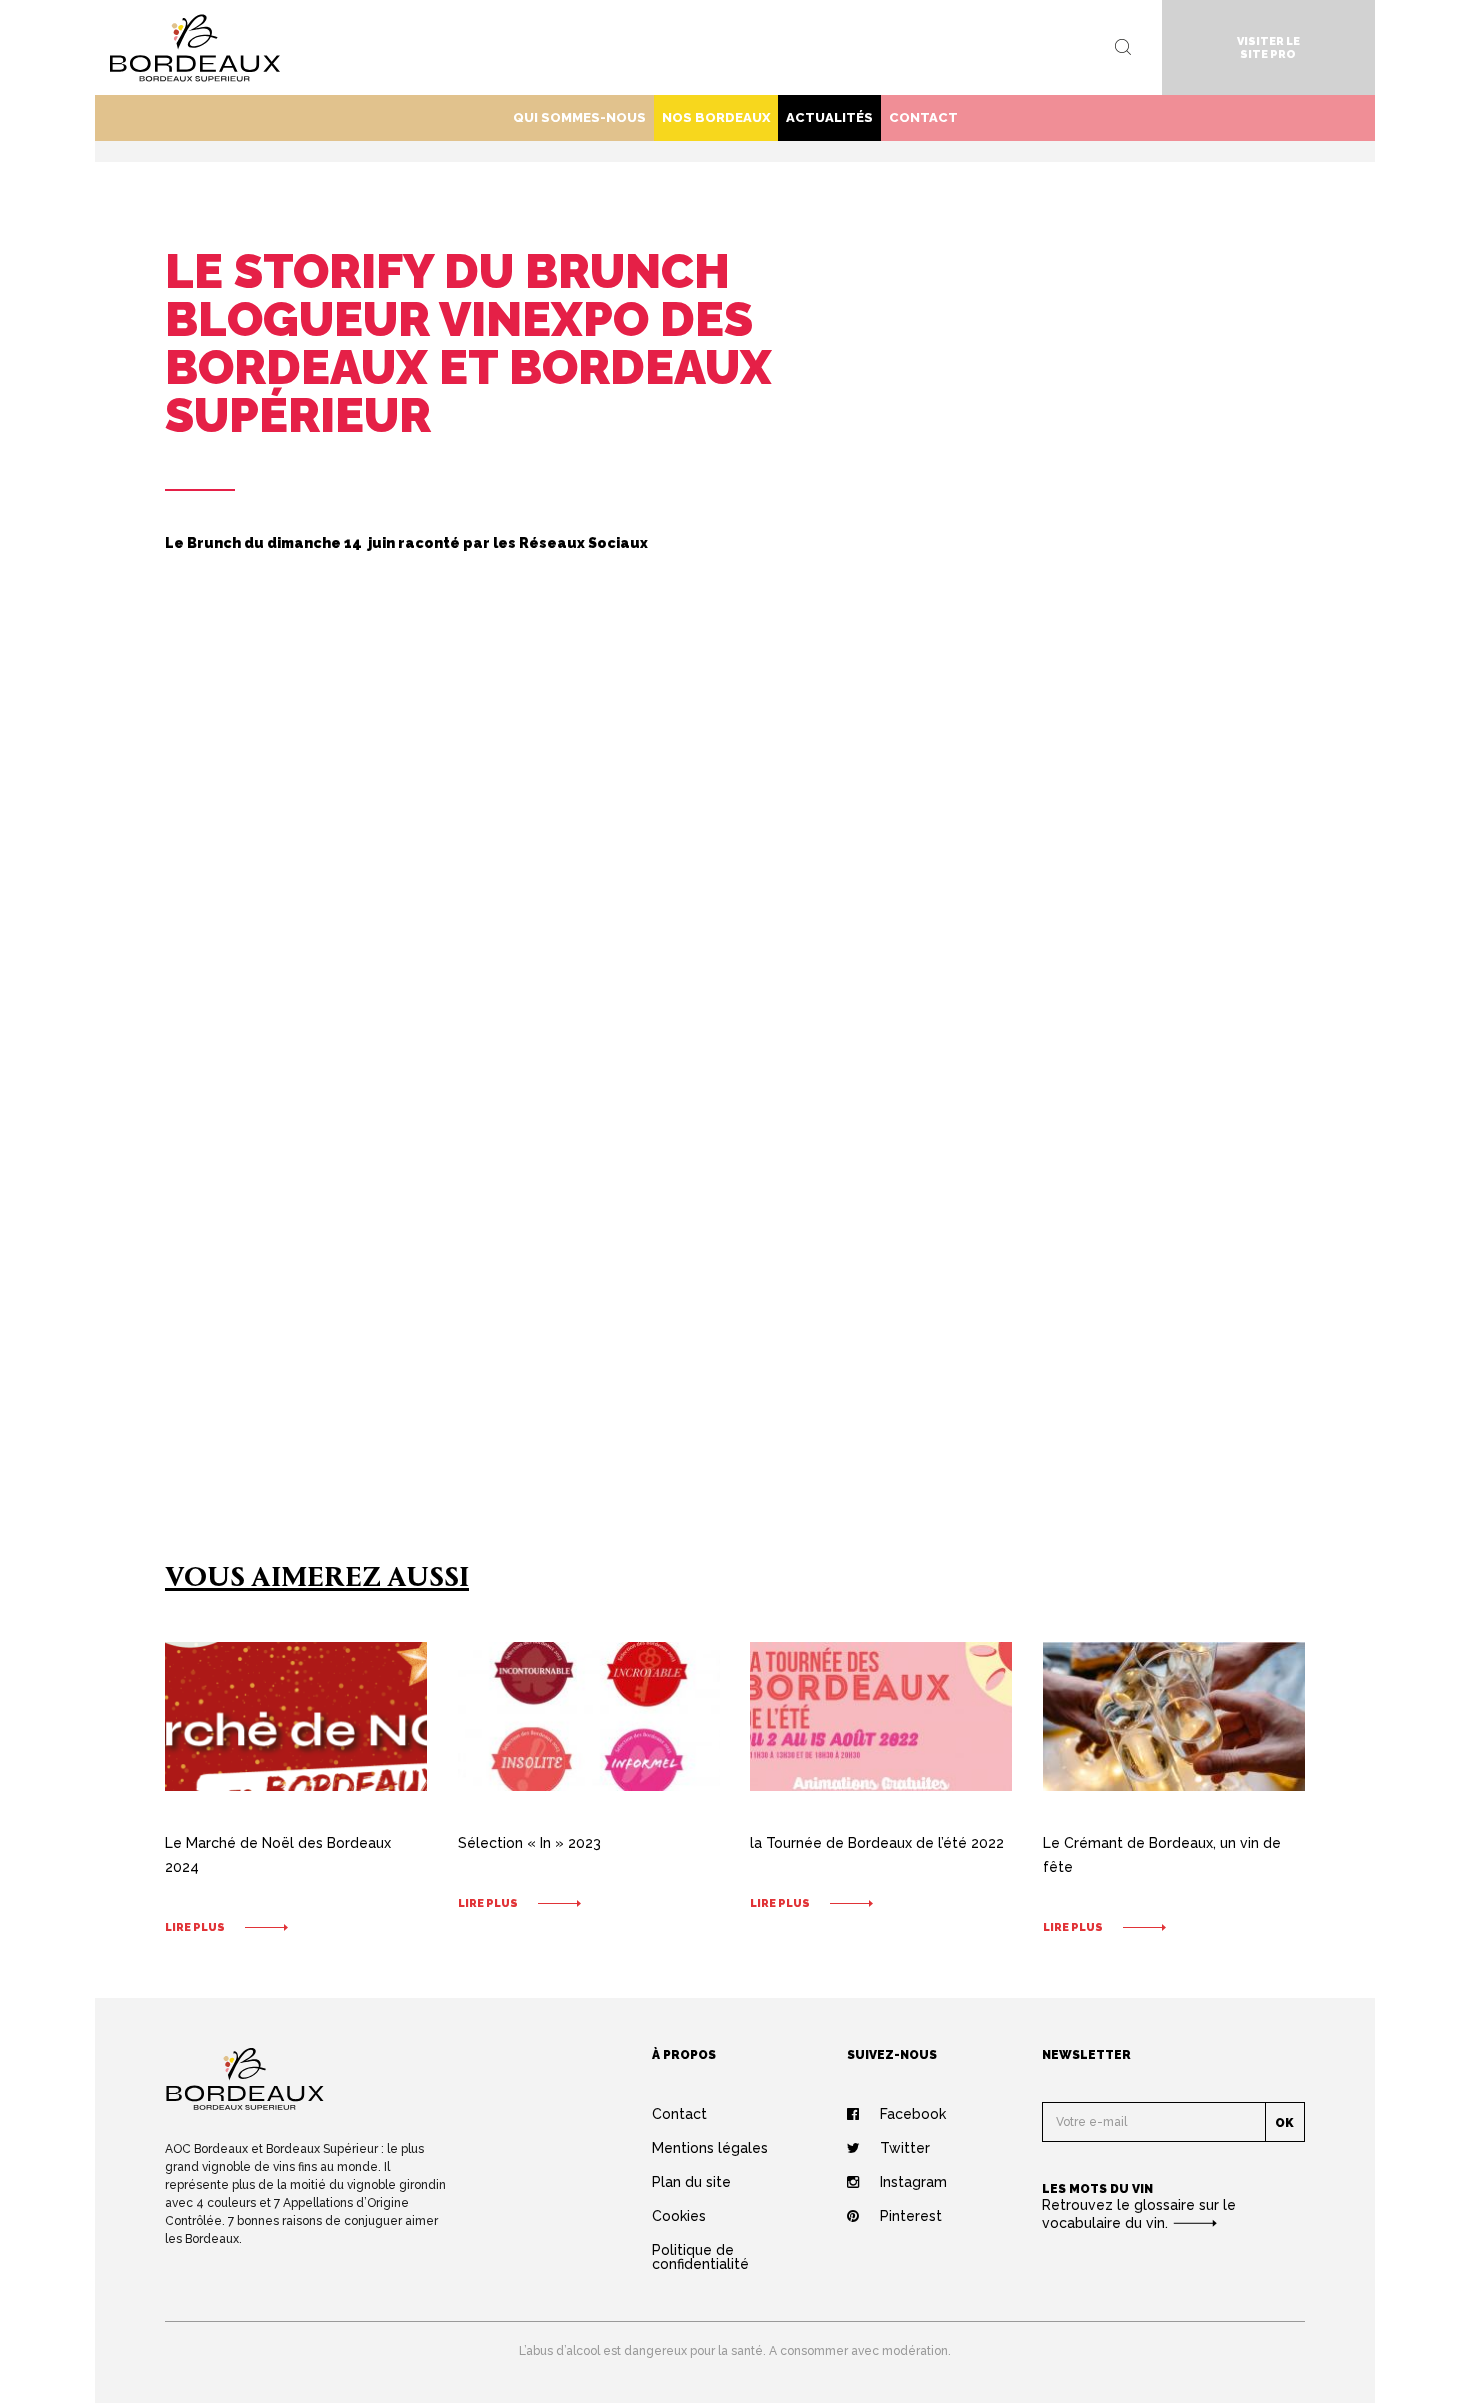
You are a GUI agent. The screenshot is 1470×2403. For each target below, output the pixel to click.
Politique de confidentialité (700, 2257)
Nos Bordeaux (716, 117)
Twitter (905, 2148)
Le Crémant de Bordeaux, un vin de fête (1162, 1855)
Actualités (829, 117)
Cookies (679, 2216)
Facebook (913, 2114)
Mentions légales (710, 2148)
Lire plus (195, 1927)
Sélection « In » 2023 (529, 1843)
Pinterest (911, 2216)
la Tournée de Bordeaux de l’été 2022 (877, 1843)
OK (1284, 2123)
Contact (923, 117)
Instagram (913, 2182)
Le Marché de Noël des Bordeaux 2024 (278, 1855)
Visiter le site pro (1268, 48)
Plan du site (691, 2182)
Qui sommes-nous (579, 117)
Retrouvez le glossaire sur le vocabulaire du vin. (1139, 2214)
